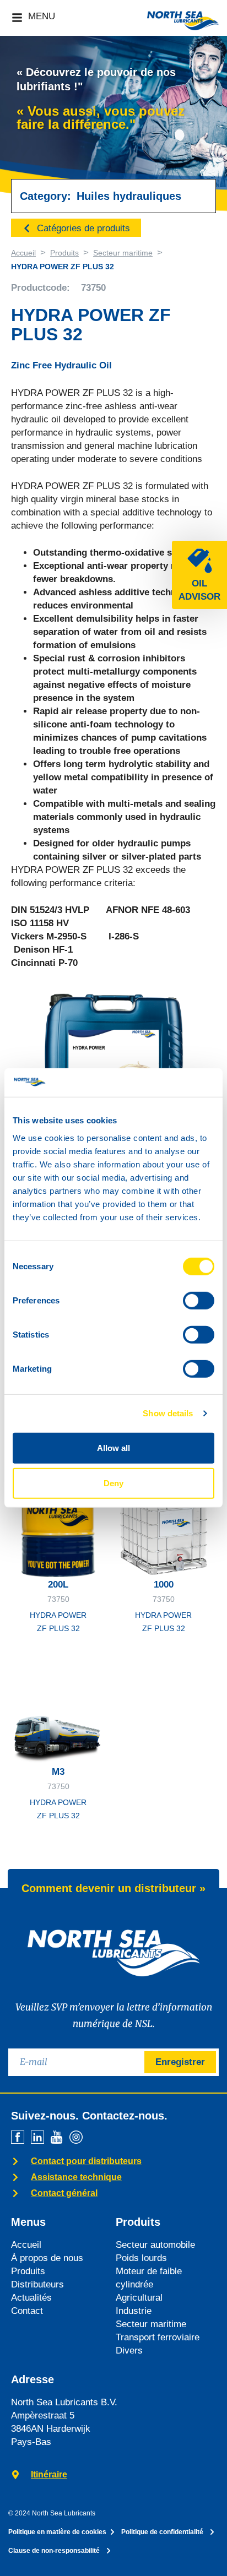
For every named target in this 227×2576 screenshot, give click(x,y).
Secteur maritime (123, 253)
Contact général (64, 2193)
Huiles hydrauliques (129, 196)
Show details (168, 1413)
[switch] (199, 1301)
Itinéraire (49, 2474)
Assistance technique (76, 2177)
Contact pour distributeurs (86, 2161)
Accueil (23, 253)
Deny (113, 1483)
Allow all (113, 1448)
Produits (64, 253)
